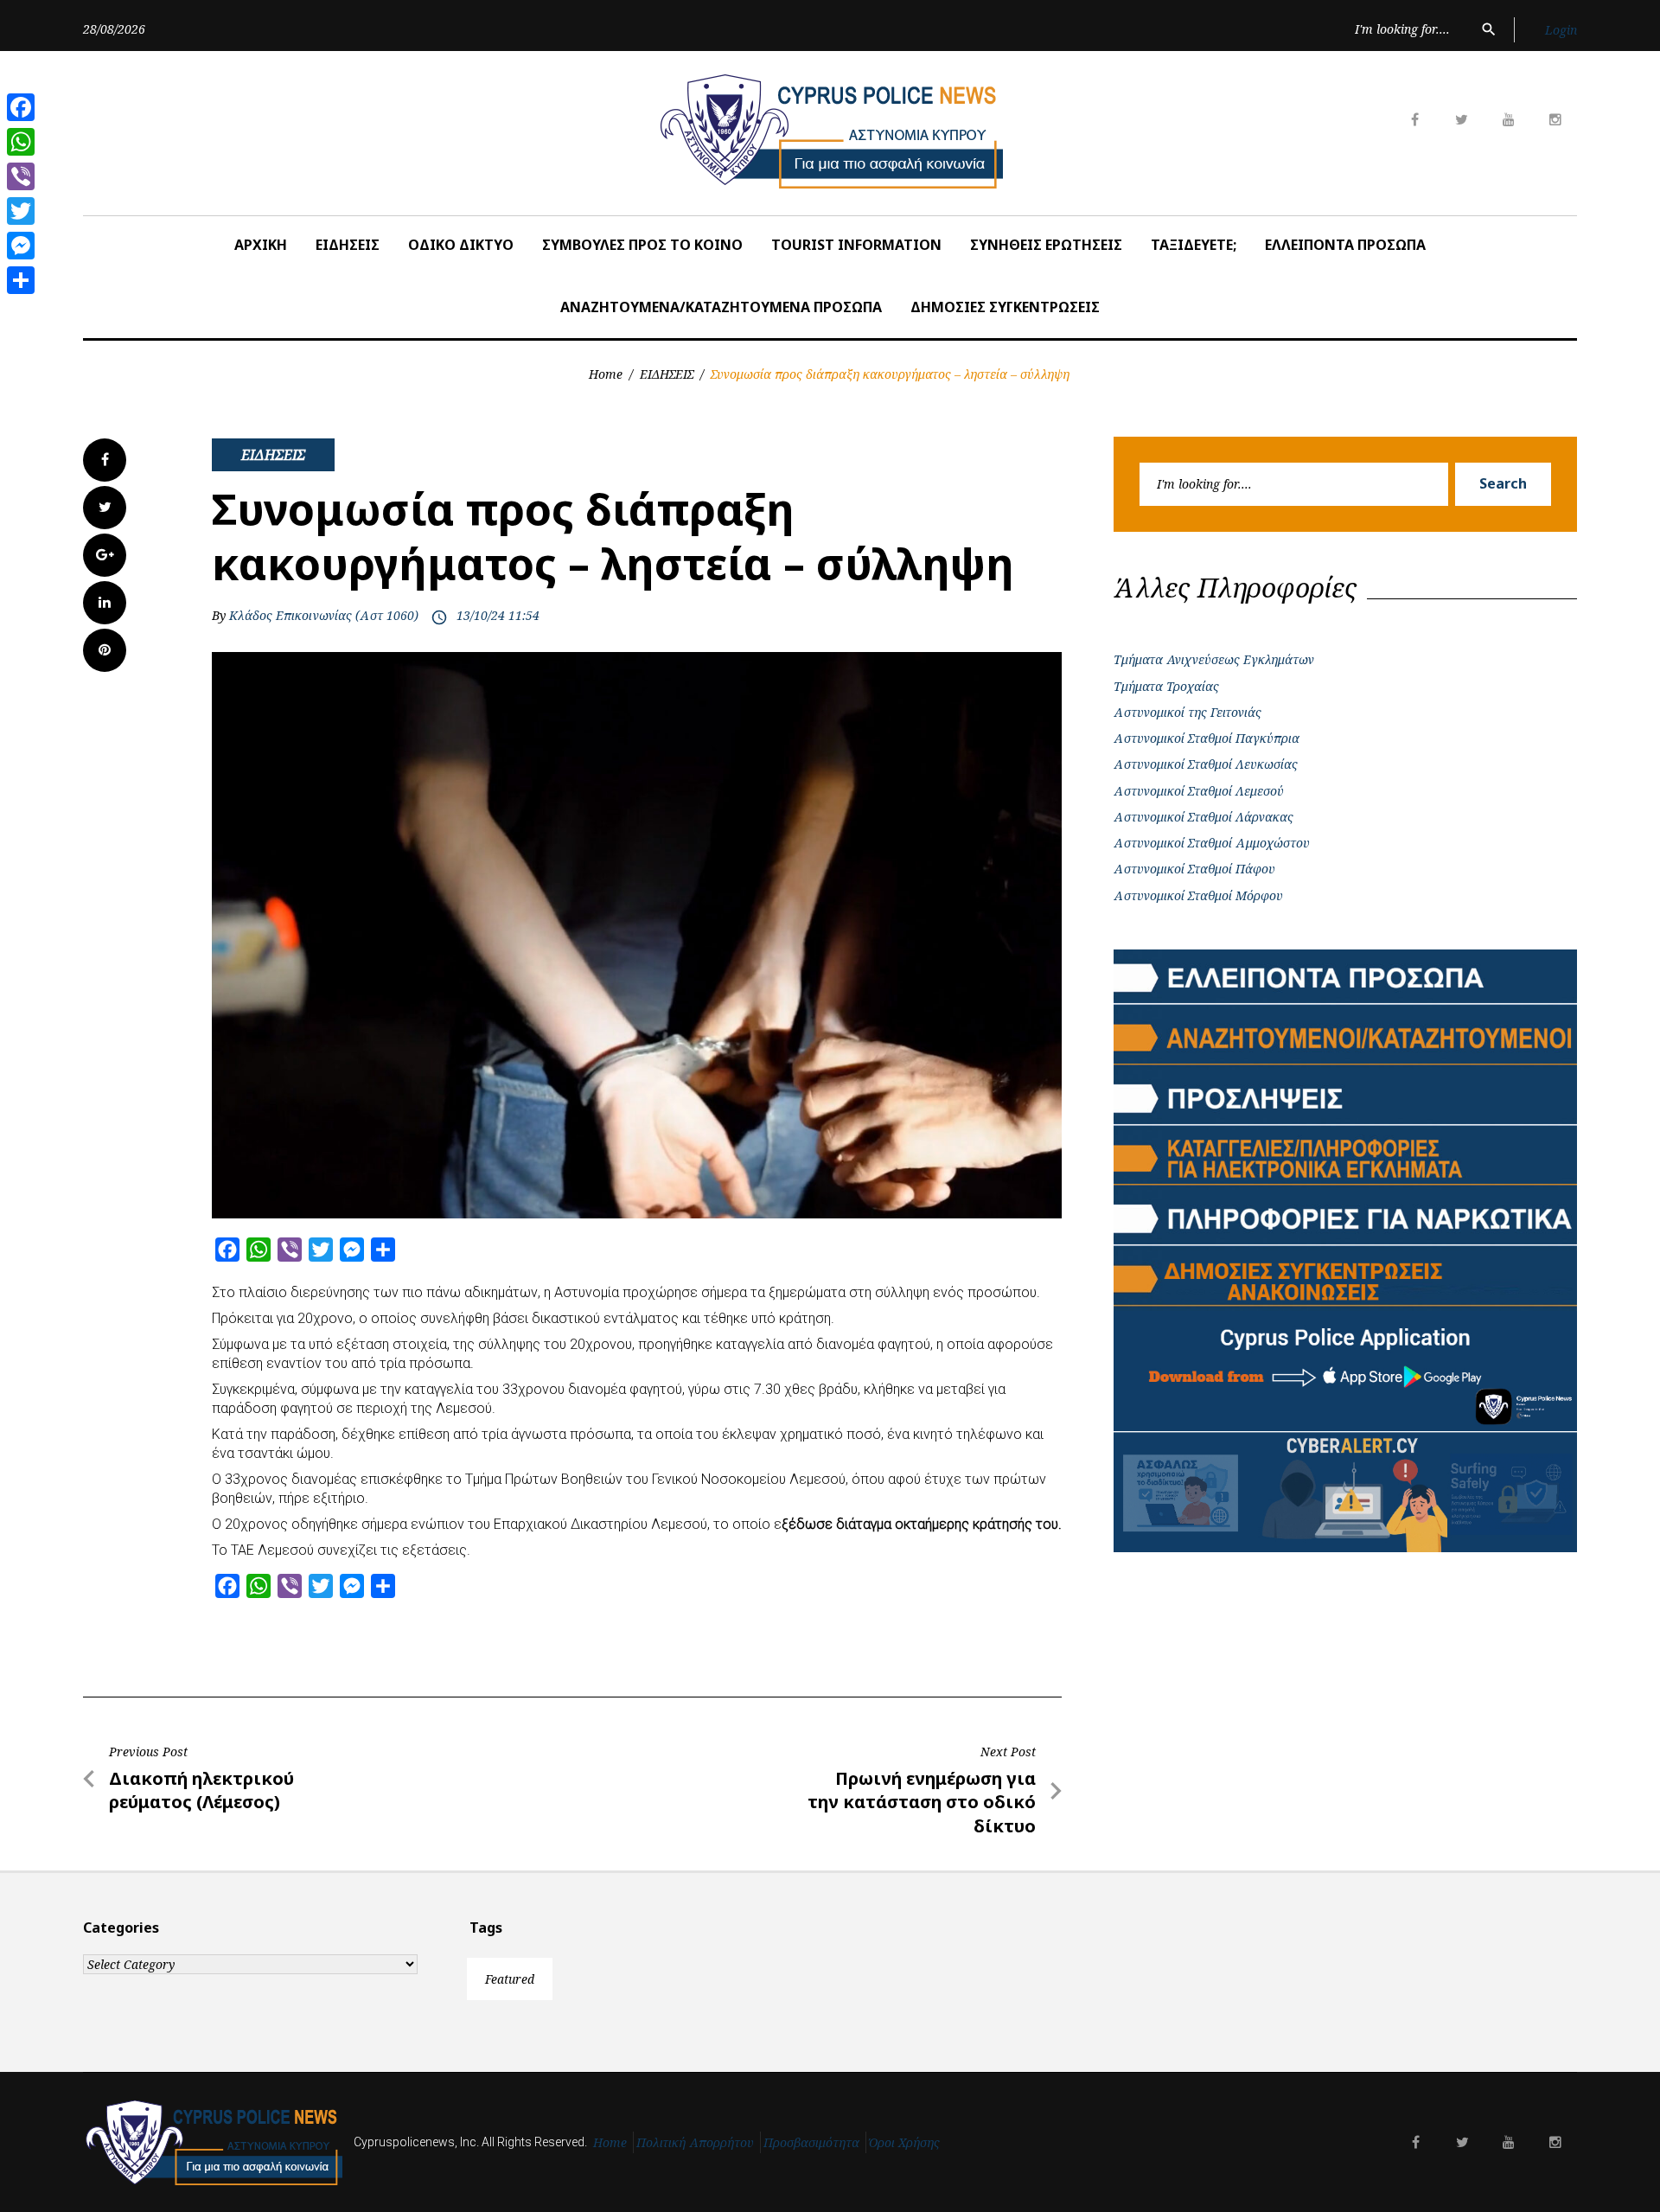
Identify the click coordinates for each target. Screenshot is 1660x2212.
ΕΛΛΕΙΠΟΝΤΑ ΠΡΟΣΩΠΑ (1345, 245)
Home (606, 374)
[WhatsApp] (21, 142)
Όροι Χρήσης (904, 2142)
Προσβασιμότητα (811, 2142)
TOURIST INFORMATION (856, 245)
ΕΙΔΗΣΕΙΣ (348, 245)
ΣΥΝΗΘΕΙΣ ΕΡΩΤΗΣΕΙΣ (1046, 245)
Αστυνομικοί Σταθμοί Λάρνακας (1203, 817)
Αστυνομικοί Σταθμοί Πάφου (1194, 869)
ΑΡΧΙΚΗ (261, 245)
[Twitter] (21, 211)
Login (1561, 30)
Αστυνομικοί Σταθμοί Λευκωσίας (1206, 764)
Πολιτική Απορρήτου (695, 2142)
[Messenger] (21, 246)
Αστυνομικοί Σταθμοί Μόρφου (1198, 895)
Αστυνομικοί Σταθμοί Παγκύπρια (1207, 738)
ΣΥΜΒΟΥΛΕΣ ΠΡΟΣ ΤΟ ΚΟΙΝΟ (642, 245)
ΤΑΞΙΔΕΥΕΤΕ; (1194, 245)
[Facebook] (21, 107)
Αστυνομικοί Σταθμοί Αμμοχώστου (1212, 843)
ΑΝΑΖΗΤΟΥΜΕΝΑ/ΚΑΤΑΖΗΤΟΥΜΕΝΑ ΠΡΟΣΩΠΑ (721, 307)
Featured (510, 1979)
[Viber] (21, 176)
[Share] (21, 280)
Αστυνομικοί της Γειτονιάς (1188, 712)
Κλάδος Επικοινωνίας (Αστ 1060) (324, 615)
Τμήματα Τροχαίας (1166, 686)
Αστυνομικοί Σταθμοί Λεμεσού (1199, 791)
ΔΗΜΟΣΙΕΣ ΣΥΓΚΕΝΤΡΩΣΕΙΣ (1005, 307)
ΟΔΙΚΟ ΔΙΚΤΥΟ (461, 245)
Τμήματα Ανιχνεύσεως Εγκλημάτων (1214, 659)
